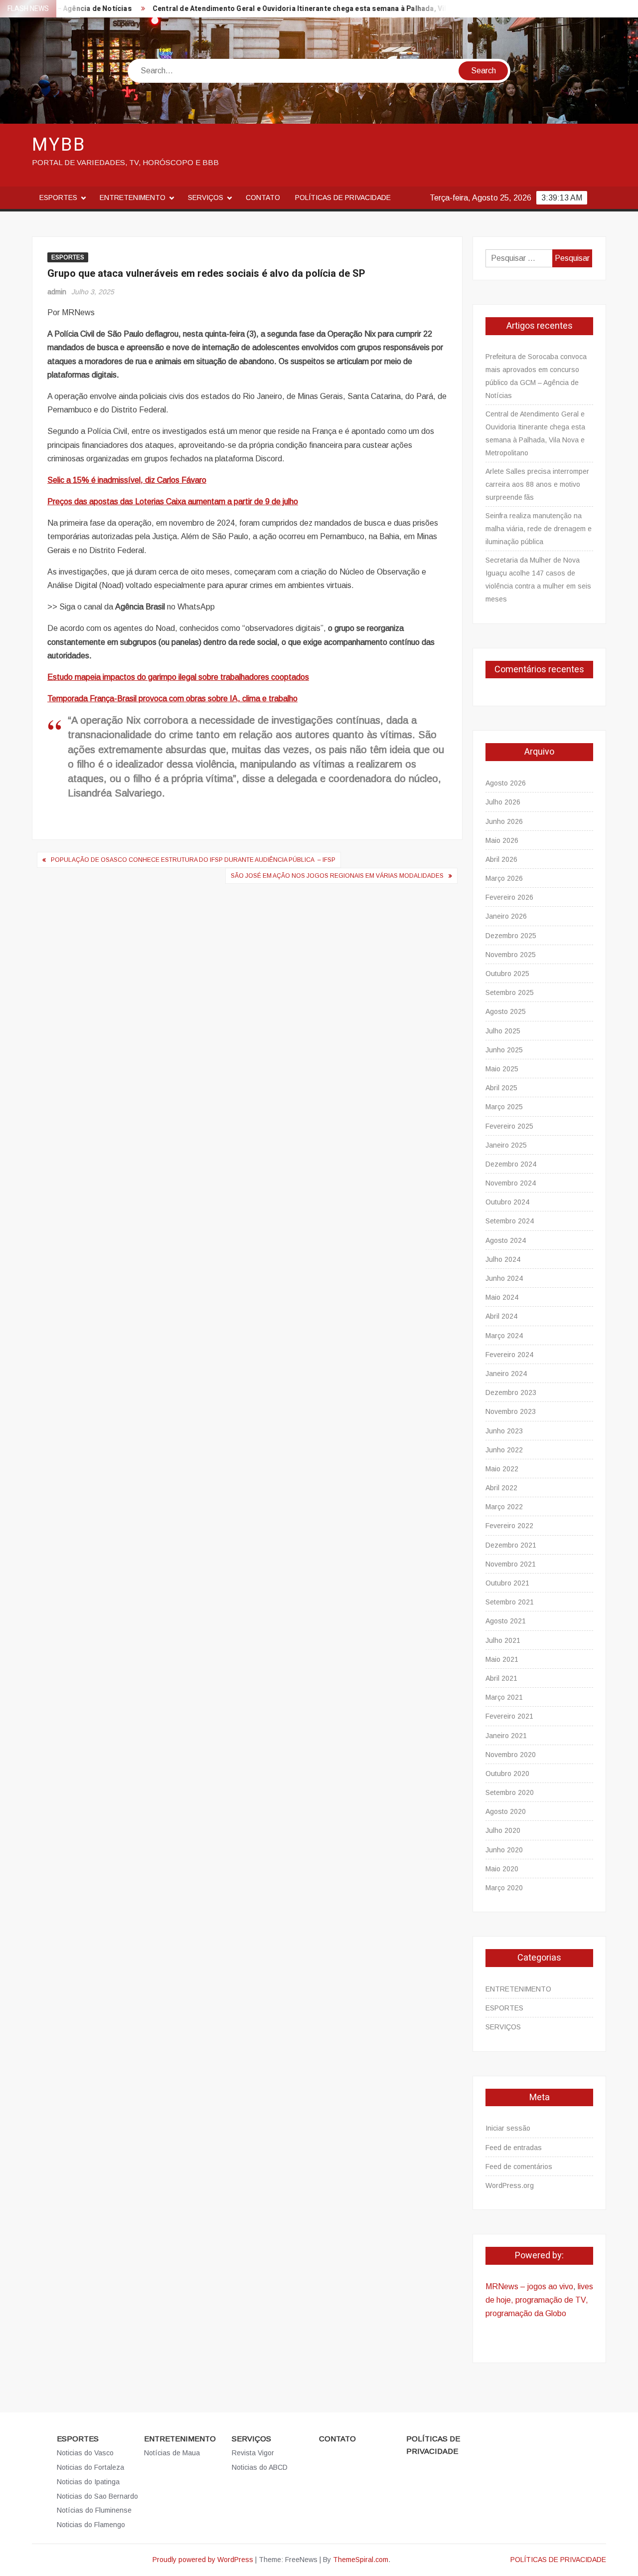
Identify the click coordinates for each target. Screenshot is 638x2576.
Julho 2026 (503, 802)
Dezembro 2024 (511, 1164)
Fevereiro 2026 (509, 897)
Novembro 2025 (511, 955)
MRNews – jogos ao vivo (529, 2286)
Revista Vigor (253, 2453)
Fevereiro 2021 (509, 1716)
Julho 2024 (503, 1259)
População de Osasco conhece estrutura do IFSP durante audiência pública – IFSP (193, 860)
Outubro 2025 (507, 974)
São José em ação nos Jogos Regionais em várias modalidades (337, 876)
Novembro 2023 (511, 1411)
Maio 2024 (502, 1297)
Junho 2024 (504, 1278)
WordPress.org (510, 2185)
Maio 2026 (502, 840)
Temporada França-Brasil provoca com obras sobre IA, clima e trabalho (172, 698)
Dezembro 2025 (511, 936)
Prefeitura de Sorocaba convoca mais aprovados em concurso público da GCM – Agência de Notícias (536, 376)
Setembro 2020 (510, 1792)
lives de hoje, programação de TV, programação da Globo (539, 2300)
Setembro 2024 (510, 1221)
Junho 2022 (504, 1450)
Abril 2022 (501, 1488)
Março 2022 (504, 1507)
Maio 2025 (502, 1069)
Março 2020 (504, 1888)
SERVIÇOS (206, 198)
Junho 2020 (504, 1850)
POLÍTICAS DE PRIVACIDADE (343, 198)
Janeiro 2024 (506, 1374)
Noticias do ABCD (260, 2467)
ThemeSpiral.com (361, 2560)
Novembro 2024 (511, 1183)
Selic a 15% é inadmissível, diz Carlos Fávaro (127, 480)
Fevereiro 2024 (509, 1355)
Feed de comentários (519, 2167)
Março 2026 (504, 878)
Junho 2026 (504, 821)
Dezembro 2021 (511, 1545)
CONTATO (263, 198)
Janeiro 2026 (506, 916)
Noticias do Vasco (85, 2453)
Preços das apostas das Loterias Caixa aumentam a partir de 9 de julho (173, 501)
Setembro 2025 (510, 992)
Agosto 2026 (506, 783)
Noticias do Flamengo (91, 2525)
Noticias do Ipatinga (88, 2482)
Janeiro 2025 (506, 1145)
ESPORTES (58, 198)
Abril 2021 (501, 1678)
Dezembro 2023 (511, 1392)
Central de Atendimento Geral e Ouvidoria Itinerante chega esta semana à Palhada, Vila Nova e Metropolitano (299, 9)
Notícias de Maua (172, 2453)
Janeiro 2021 (506, 1736)
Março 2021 (504, 1697)
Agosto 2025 (506, 1011)
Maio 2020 (502, 1869)
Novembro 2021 (511, 1564)
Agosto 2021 (506, 1621)
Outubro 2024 (507, 1202)
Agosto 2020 (506, 1811)
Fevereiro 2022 (509, 1526)
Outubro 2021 (507, 1583)
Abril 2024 (501, 1316)
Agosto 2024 (506, 1240)
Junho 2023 (504, 1431)
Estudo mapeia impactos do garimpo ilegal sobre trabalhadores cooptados (178, 677)
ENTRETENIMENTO (133, 198)
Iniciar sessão (508, 2128)
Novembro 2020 (511, 1755)
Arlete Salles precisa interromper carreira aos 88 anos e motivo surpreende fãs (537, 484)
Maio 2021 (502, 1659)
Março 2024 (504, 1336)
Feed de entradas (514, 2148)
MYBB (59, 145)
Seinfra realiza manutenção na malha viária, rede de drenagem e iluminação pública (539, 529)
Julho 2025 (503, 1031)
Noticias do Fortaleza (90, 2467)
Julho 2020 (503, 1830)
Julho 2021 (503, 1640)
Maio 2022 (502, 1469)
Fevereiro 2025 (509, 1126)
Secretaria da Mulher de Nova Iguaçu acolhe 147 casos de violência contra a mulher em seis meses (538, 580)
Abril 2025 (501, 1088)
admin (57, 292)
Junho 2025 (504, 1050)
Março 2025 (504, 1107)
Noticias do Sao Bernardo (97, 2496)
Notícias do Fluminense (94, 2510)
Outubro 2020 (507, 1774)
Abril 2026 (501, 859)
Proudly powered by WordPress (203, 2560)
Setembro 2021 (510, 1602)
